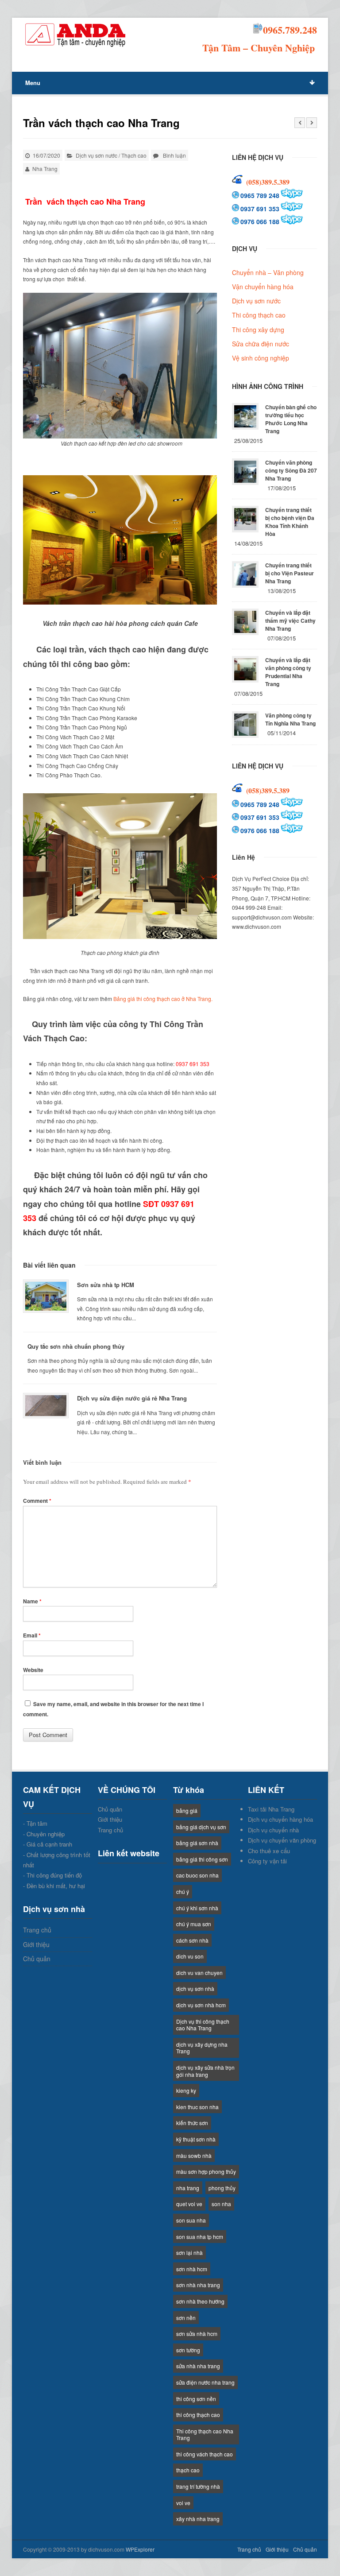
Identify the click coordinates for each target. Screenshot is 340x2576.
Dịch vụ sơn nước (97, 155)
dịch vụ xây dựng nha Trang (202, 2048)
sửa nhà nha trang (198, 2366)
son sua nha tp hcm (200, 2237)
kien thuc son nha (197, 2107)
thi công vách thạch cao (205, 2454)
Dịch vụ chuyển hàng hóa (280, 1819)
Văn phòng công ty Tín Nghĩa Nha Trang (290, 719)
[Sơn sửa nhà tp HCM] (46, 1296)
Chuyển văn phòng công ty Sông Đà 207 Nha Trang (291, 470)
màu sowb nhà (194, 2155)
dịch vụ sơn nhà (195, 1988)
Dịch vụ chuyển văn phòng (282, 1840)
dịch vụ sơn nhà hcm (201, 2005)
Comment (37, 1501)
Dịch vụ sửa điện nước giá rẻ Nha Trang (132, 1398)
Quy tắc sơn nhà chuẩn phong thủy (76, 1346)
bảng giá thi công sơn (202, 1859)
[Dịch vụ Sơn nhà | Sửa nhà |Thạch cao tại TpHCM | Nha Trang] (76, 35)
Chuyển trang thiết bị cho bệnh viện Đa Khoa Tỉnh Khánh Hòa (290, 522)
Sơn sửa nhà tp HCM (106, 1285)
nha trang (188, 2188)
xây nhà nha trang (198, 2519)
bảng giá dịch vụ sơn (201, 1827)
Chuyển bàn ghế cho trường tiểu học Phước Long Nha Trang (291, 419)
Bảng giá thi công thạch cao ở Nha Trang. (163, 999)
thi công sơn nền (196, 2399)
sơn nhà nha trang (198, 2285)
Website (33, 1670)
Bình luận (174, 155)
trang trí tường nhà (198, 2486)
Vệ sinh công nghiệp (261, 358)
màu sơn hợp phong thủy (206, 2171)
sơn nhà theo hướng (200, 2301)
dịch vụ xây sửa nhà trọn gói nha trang (205, 2071)
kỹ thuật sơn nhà (196, 2139)
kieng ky (186, 2090)
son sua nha (191, 2220)
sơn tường (188, 2350)
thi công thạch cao (198, 2415)
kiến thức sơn (192, 2123)
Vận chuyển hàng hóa (263, 287)
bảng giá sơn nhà (197, 1843)
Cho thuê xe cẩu (269, 1851)
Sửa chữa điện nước (261, 344)
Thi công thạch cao (259, 315)
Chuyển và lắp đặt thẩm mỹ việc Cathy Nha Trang (290, 621)
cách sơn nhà (192, 1940)
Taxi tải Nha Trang (271, 1809)
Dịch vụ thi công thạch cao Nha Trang (203, 2025)
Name (32, 1601)
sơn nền (186, 2318)
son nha (221, 2204)
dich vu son (190, 1956)
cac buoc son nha (197, 1875)
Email (32, 1635)
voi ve (183, 2503)
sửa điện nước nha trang (205, 2382)
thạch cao (188, 2470)
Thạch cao (134, 155)
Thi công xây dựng (258, 330)
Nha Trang (45, 169)
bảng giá (187, 1810)
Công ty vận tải (267, 1861)
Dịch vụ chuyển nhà (273, 1830)
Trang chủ (37, 1930)
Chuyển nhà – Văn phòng (268, 272)
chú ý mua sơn (194, 1924)
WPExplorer (140, 2549)
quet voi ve (189, 2204)
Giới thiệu (36, 1944)
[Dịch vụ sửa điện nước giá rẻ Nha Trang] (46, 1406)
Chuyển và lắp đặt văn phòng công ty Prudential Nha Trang (288, 672)
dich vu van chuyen (199, 1973)
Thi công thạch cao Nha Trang (205, 2434)
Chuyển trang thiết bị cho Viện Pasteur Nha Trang (290, 573)
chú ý (183, 1891)
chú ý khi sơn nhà (197, 1908)
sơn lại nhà (189, 2252)
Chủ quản (37, 1959)
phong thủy (222, 2188)
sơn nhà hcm (192, 2269)
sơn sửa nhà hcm (197, 2334)
